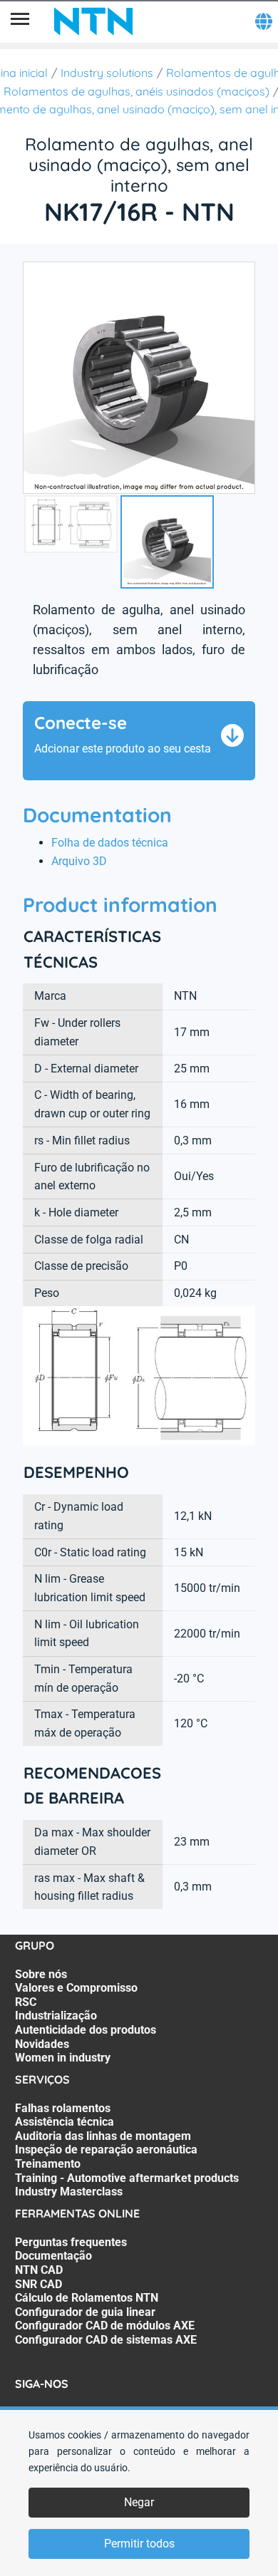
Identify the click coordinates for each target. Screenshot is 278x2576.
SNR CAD (38, 2284)
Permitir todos (139, 2544)
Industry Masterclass (69, 2192)
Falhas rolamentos (63, 2108)
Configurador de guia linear (85, 2312)
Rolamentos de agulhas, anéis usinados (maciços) (137, 91)
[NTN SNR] (93, 21)
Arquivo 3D (79, 861)
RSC (26, 2002)
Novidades (42, 2044)
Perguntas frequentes (71, 2242)
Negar (139, 2502)
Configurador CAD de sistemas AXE (106, 2340)
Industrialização (56, 2016)
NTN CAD (39, 2270)
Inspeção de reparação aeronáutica (106, 2150)
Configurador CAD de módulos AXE (105, 2326)
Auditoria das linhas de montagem (103, 2136)
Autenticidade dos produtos (86, 2030)
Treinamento (48, 2164)
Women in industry (63, 2058)
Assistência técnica (65, 2122)
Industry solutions (107, 73)
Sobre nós (41, 1974)
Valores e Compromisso (76, 1988)
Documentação (53, 2256)
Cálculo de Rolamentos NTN (87, 2298)
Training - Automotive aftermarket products (127, 2178)
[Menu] (20, 21)
